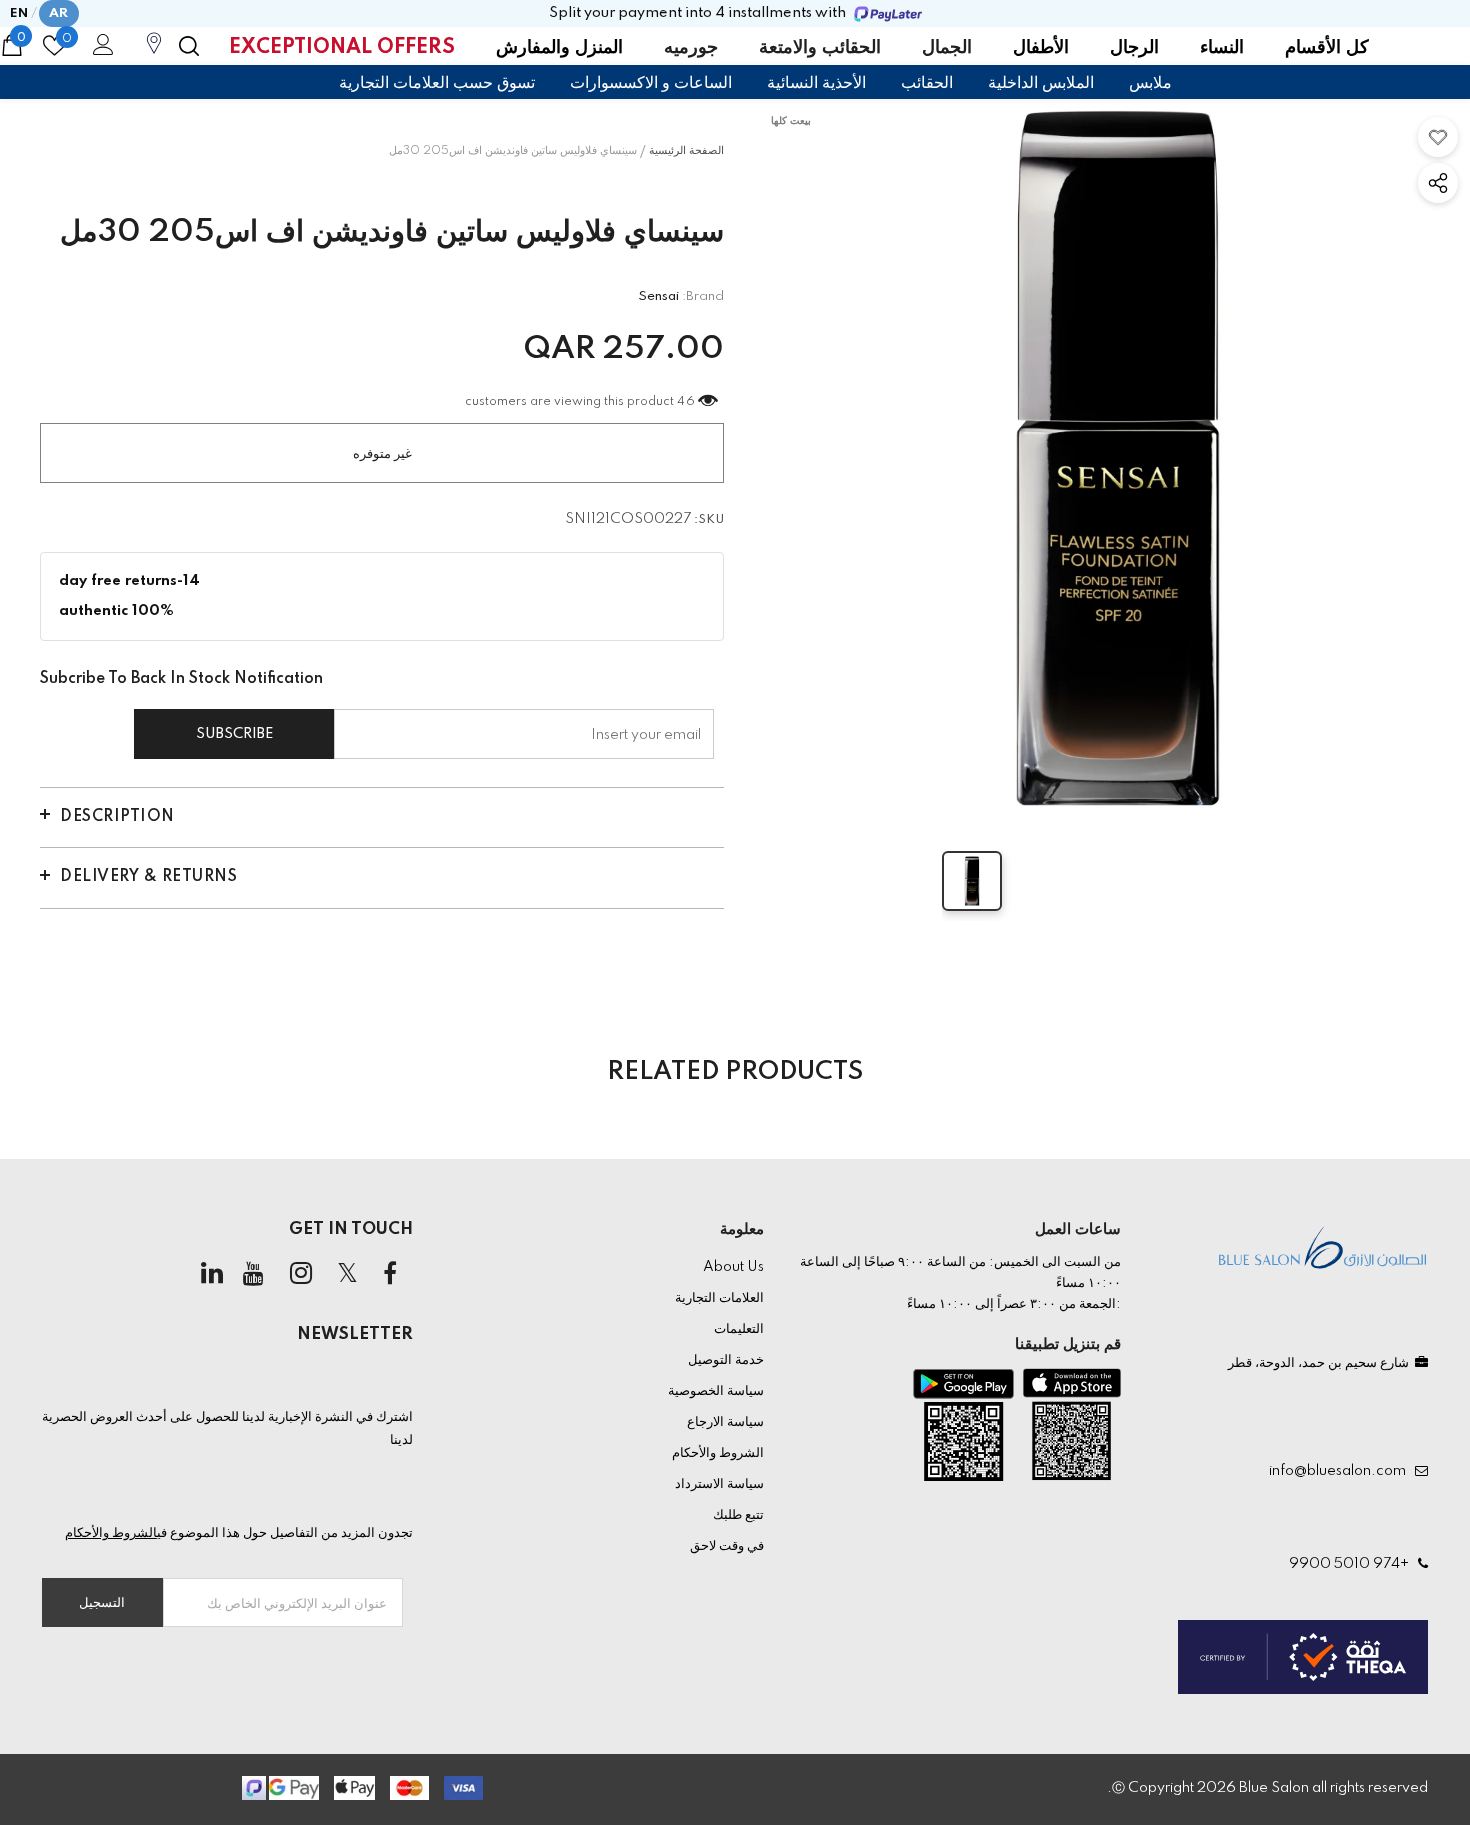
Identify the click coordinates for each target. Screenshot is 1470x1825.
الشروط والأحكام (111, 1533)
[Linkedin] (212, 1275)
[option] (1117, 458)
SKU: (709, 520)
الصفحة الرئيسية (686, 151)
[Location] (154, 54)
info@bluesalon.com (1340, 1471)
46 (686, 402)
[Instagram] (301, 1275)
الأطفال (1041, 48)
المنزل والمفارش (559, 48)
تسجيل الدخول (100, 50)
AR (59, 13)
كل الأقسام (1327, 48)
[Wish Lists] (1438, 137)
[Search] (189, 46)
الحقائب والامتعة (820, 48)
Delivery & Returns (148, 877)
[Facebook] (390, 1275)
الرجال (1134, 48)
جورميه (691, 48)
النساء (1222, 48)
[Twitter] (348, 1275)
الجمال (947, 48)
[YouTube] (254, 1275)
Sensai (658, 296)
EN (19, 13)
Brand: (703, 296)
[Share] (1438, 183)
